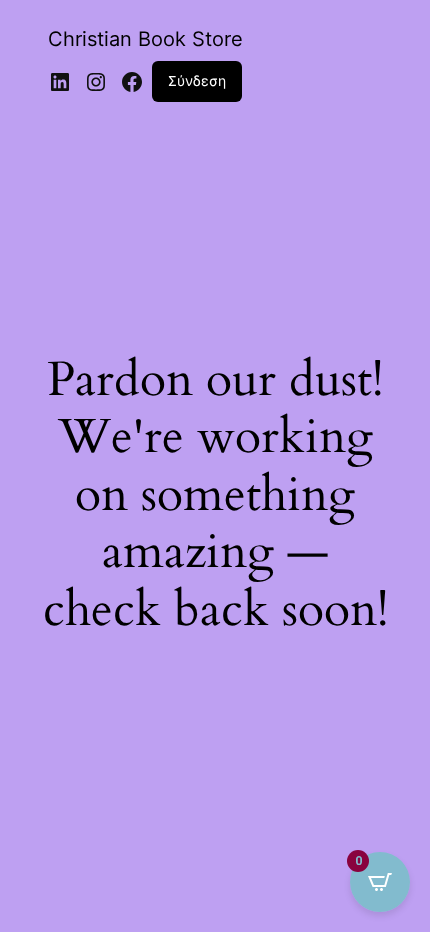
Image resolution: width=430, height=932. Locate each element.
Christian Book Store (145, 39)
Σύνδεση (197, 80)
